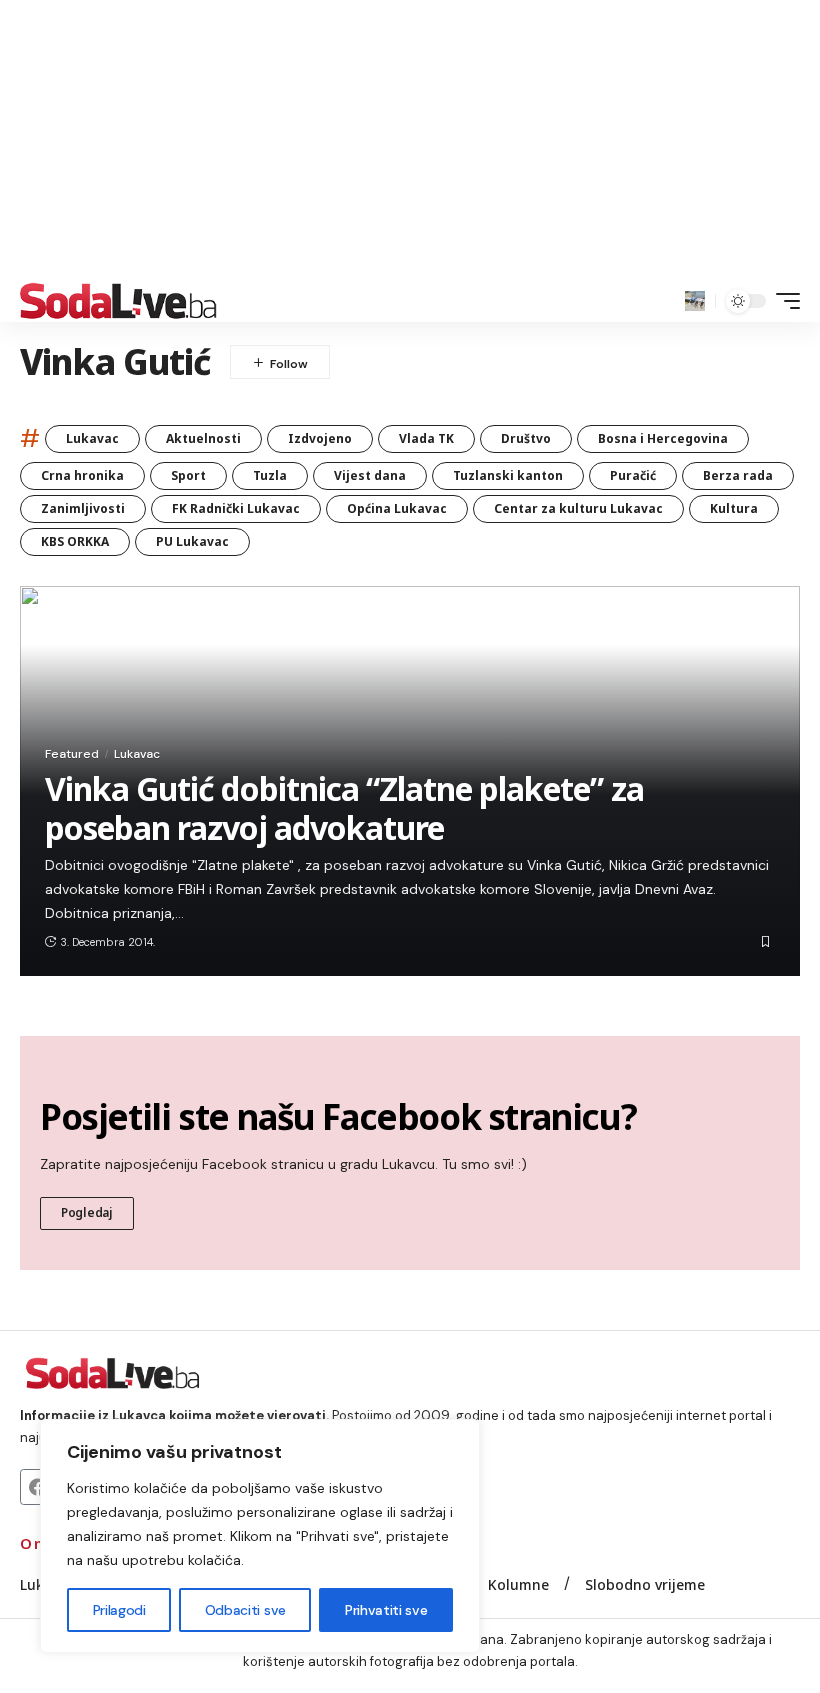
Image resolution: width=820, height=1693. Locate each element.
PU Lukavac (192, 541)
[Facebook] (38, 1487)
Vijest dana (370, 475)
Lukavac (92, 438)
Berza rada (738, 475)
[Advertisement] (410, 140)
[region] (260, 1536)
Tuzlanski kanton (508, 475)
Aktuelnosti (203, 438)
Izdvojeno (320, 438)
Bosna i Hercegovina (663, 438)
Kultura (734, 508)
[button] (695, 301)
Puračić (633, 475)
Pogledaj (87, 1212)
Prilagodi (119, 1610)
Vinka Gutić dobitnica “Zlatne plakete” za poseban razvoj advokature (344, 807)
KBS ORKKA (75, 541)
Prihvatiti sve (386, 1610)
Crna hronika (82, 475)
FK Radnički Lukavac (236, 508)
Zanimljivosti (83, 508)
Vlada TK (426, 438)
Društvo (526, 438)
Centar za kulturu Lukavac (578, 508)
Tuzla (270, 475)
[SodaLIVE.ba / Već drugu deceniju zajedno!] (118, 301)
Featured (72, 754)
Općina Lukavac (397, 508)
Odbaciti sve (245, 1610)
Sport (188, 475)
